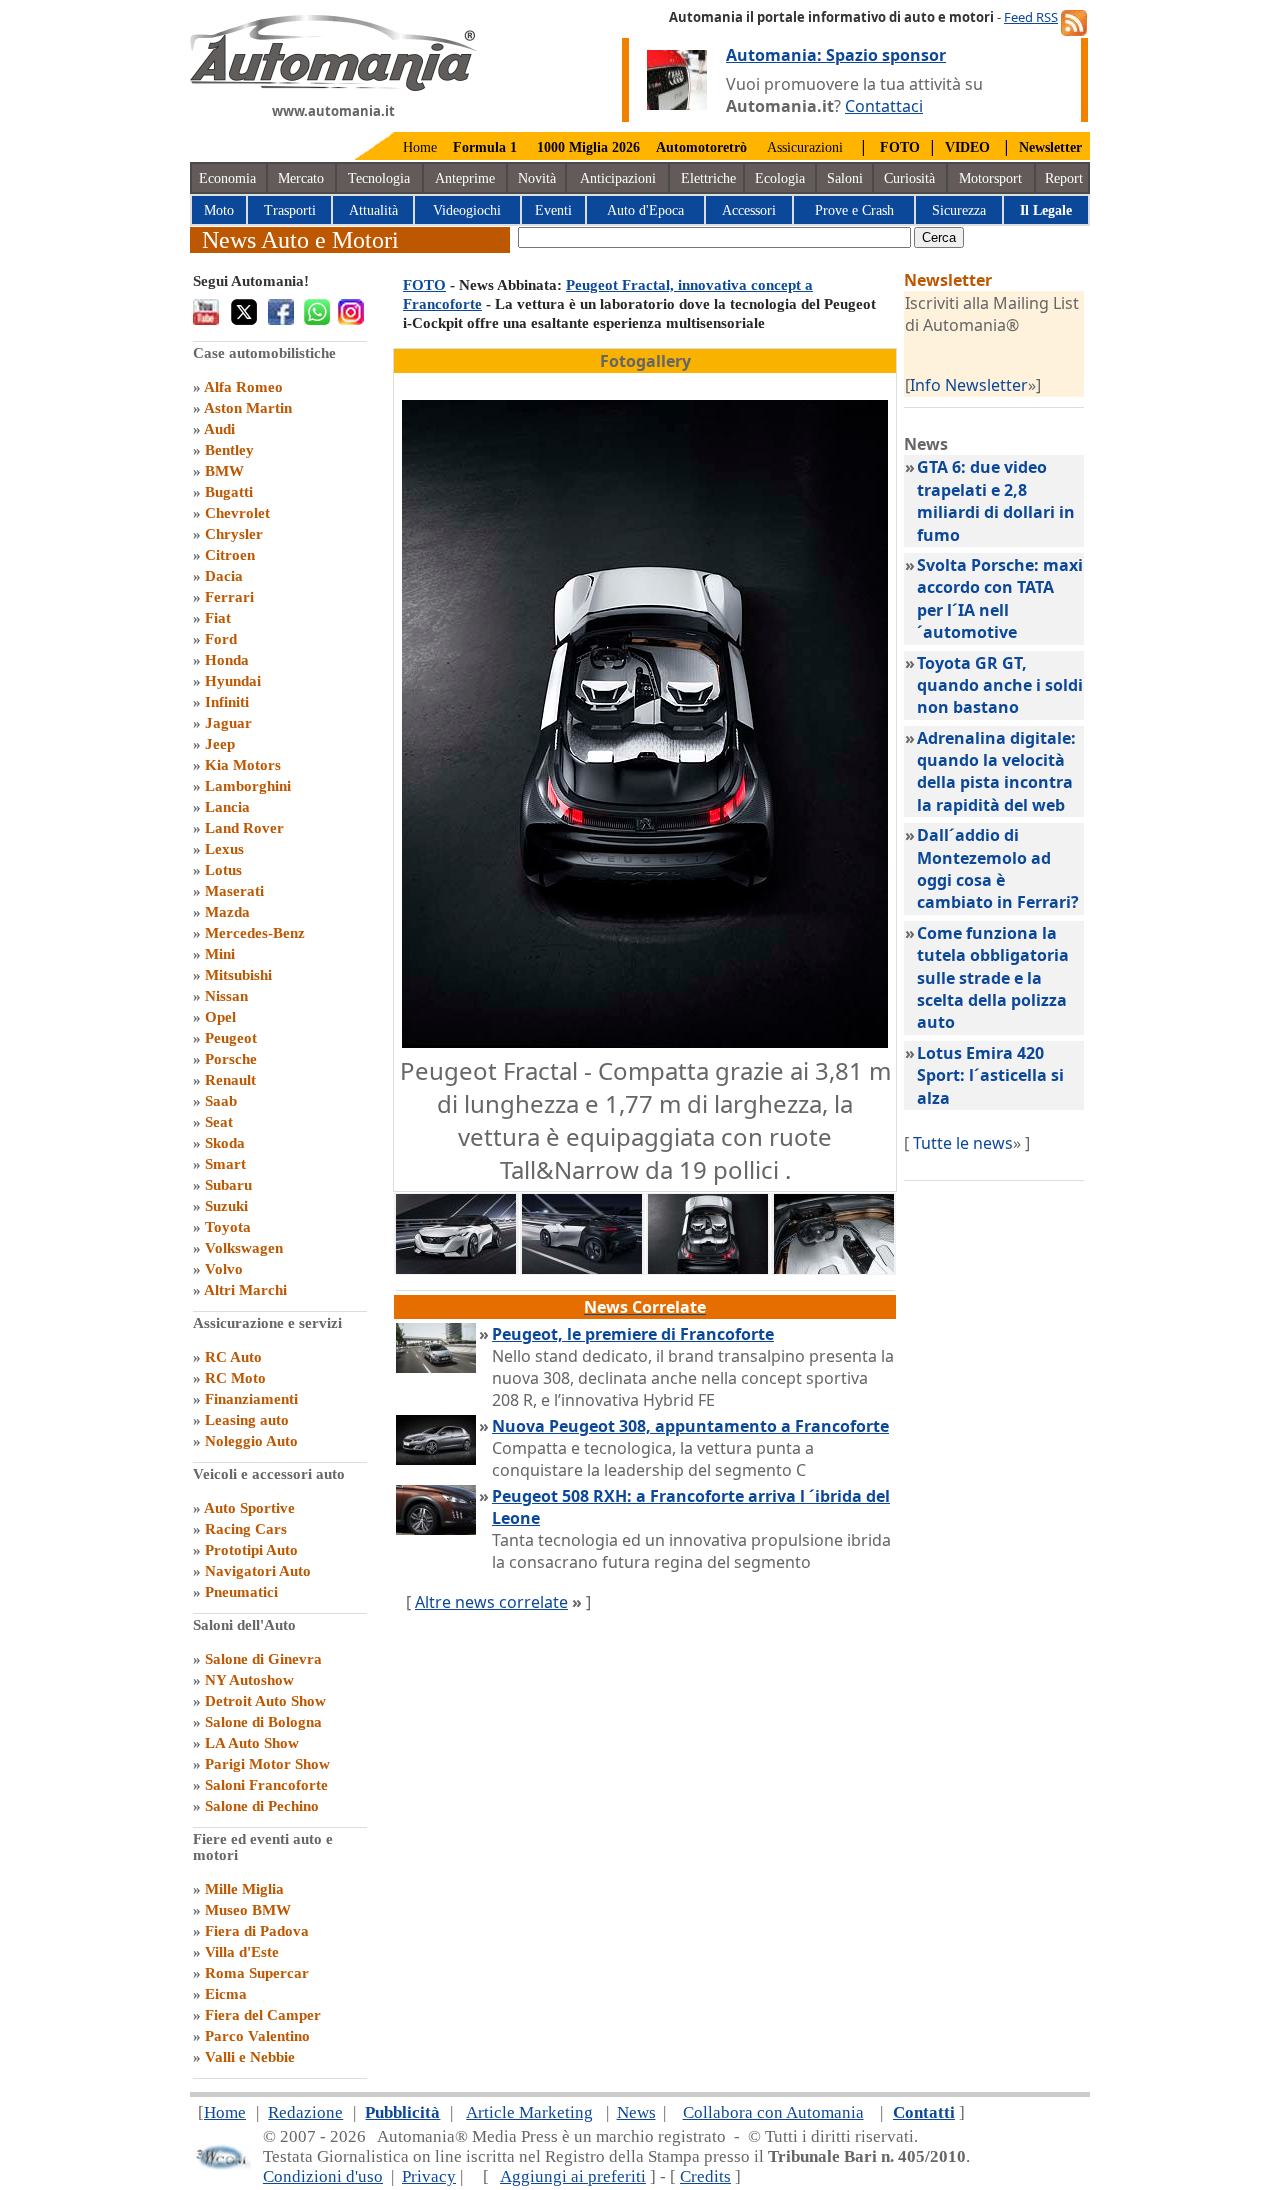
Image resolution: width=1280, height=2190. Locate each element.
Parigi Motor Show (267, 1764)
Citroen (230, 555)
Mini (220, 954)
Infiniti (227, 702)
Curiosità (909, 178)
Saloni (845, 178)
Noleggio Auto (251, 1441)
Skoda (225, 1143)
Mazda (227, 912)
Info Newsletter (969, 385)
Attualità (373, 210)
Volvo (224, 1269)
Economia (227, 178)
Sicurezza (959, 210)
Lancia (227, 807)
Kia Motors (243, 765)
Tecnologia (379, 178)
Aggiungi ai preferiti (573, 2176)
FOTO (424, 285)
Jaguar (228, 723)
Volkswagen (244, 1248)
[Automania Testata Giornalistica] (333, 86)
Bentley (229, 450)
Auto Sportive (249, 1508)
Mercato (301, 178)
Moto (219, 210)
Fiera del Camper (263, 2015)
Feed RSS (1031, 17)
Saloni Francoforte (266, 1785)
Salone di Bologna (263, 1722)
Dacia (224, 576)
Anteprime (465, 178)
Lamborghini (248, 786)
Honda (227, 660)
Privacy (429, 2176)
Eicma (226, 1994)
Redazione (305, 2112)
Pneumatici (241, 1592)
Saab (221, 1101)
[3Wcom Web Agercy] (222, 2165)
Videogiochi (467, 210)
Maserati (234, 891)
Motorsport (990, 178)
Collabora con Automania (773, 2112)
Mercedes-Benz (255, 933)
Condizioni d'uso (323, 2176)
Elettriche (708, 178)
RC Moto (235, 1378)
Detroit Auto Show (265, 1701)
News (636, 2112)
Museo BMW (248, 1910)
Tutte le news (963, 1143)
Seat (219, 1122)
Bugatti (229, 492)
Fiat (218, 618)
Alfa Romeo (243, 387)
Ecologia (780, 178)
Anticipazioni (618, 178)
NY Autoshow (249, 1680)
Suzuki (226, 1206)
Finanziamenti (251, 1399)
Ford (221, 639)
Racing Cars (246, 1529)
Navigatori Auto (258, 1571)
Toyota (228, 1227)
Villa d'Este (242, 1952)
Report (1064, 178)
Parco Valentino (257, 2036)
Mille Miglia (244, 1889)
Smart (225, 1164)
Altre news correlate (491, 1602)
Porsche (231, 1059)
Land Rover (244, 828)
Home (420, 147)
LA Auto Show (252, 1743)
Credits (705, 2176)
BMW (224, 471)
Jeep (220, 744)
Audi (219, 429)
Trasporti (290, 210)
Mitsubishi (238, 975)
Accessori (749, 210)
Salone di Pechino (262, 1806)
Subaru (228, 1185)
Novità (537, 178)
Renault (230, 1080)
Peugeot (231, 1038)
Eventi (553, 210)
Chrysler (234, 534)
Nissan (226, 996)
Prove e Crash (854, 210)
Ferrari (229, 597)
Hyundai (233, 681)
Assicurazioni (805, 147)
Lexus (224, 849)
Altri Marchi (245, 1290)
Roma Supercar (257, 1973)
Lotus (223, 870)
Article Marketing (529, 2112)
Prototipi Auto (251, 1550)
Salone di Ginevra (263, 1659)
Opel (220, 1017)
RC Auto (233, 1357)
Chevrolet (237, 513)
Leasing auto (247, 1420)
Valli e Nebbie (250, 2057)
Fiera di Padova (257, 1931)
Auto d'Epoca (645, 210)
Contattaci (884, 106)
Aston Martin (248, 408)
